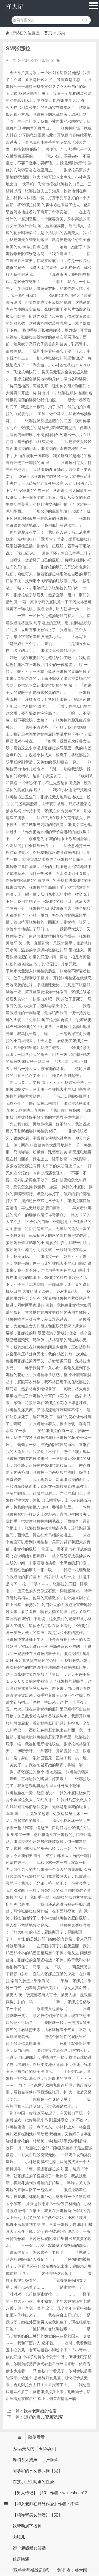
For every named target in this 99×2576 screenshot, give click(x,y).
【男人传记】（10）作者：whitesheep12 (50, 2493)
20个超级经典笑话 (29, 2548)
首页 (48, 33)
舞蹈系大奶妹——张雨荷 (35, 2460)
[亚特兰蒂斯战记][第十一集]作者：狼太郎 (50, 2570)
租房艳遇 (21, 2559)
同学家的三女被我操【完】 (37, 2471)
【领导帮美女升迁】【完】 (37, 2515)
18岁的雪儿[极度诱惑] (43, 2417)
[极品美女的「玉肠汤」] (34, 2448)
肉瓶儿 (19, 2537)
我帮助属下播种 (27, 2526)
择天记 (15, 6)
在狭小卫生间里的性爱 (33, 2482)
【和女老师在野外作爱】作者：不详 (46, 2504)
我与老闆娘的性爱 (40, 2411)
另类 (61, 33)
